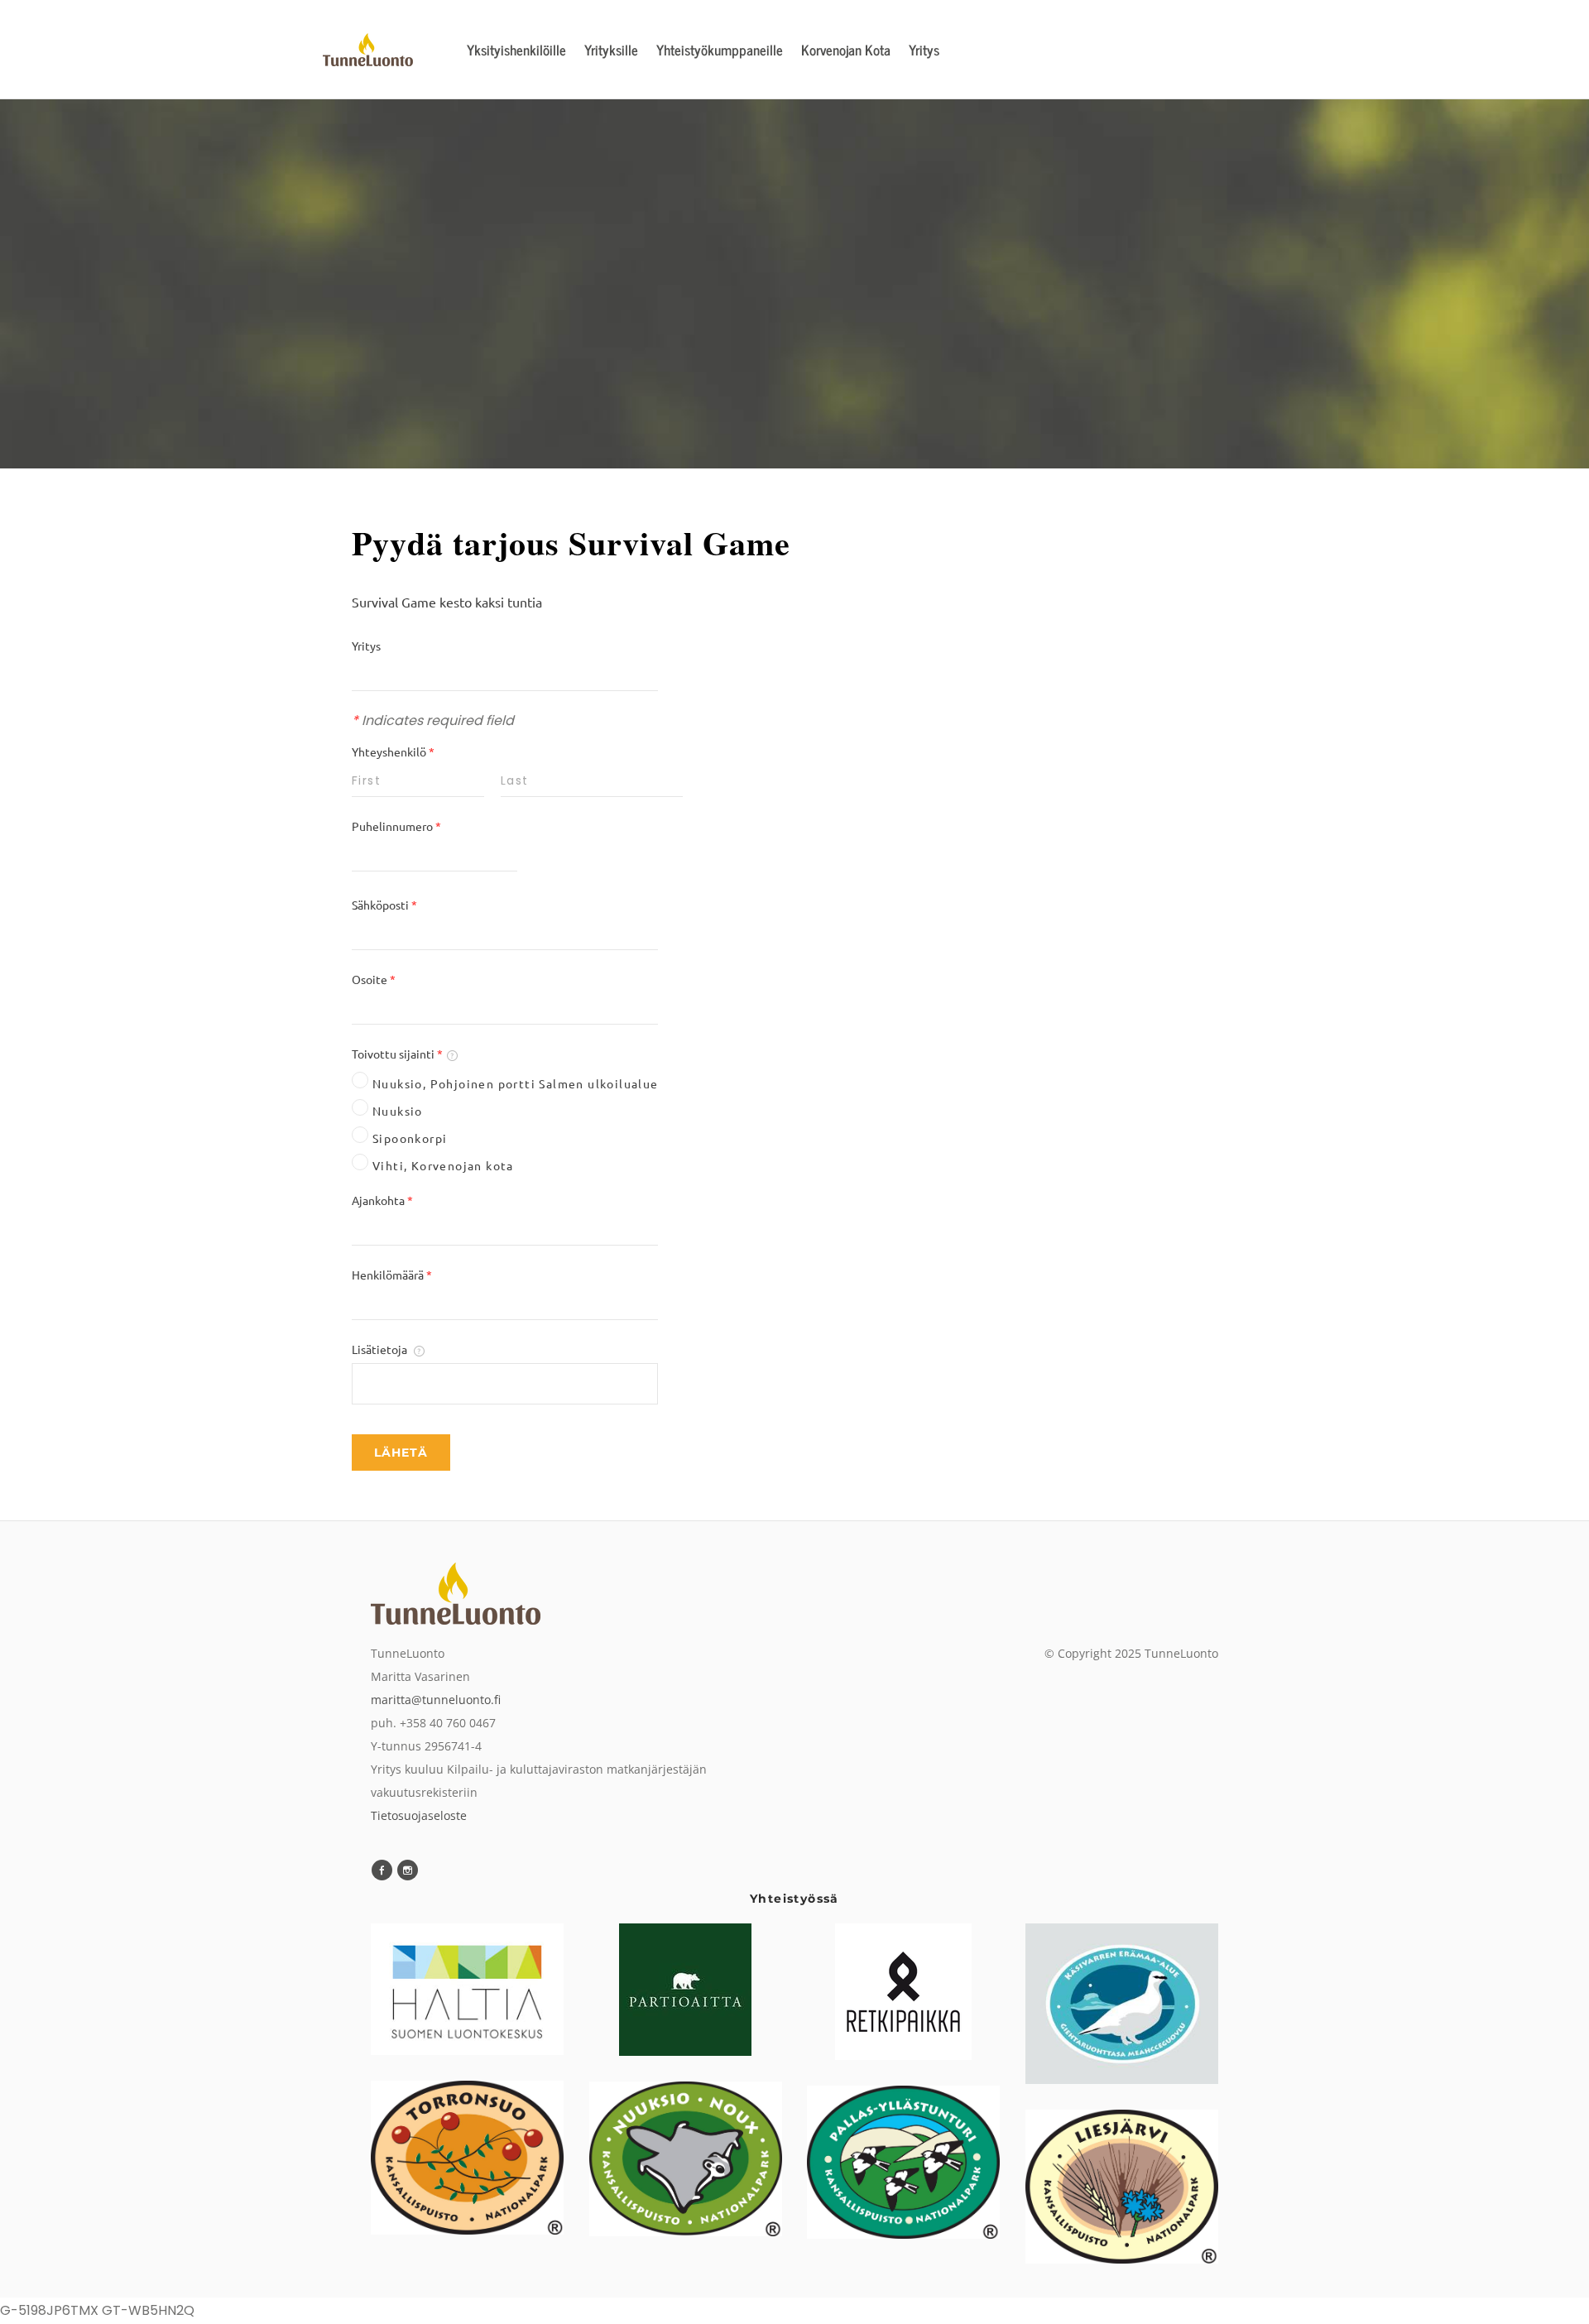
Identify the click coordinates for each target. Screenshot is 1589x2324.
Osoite (374, 979)
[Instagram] (408, 1870)
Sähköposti (384, 905)
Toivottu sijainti (397, 1054)
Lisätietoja (381, 1349)
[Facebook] (382, 1870)
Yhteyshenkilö (393, 751)
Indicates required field (433, 720)
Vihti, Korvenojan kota (443, 1165)
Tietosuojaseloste (419, 1815)
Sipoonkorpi (410, 1138)
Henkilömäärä (392, 1275)
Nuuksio (398, 1111)
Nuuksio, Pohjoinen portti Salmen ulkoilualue (516, 1083)
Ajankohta (382, 1200)
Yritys (366, 646)
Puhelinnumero (396, 826)
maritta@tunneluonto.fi (436, 1700)
